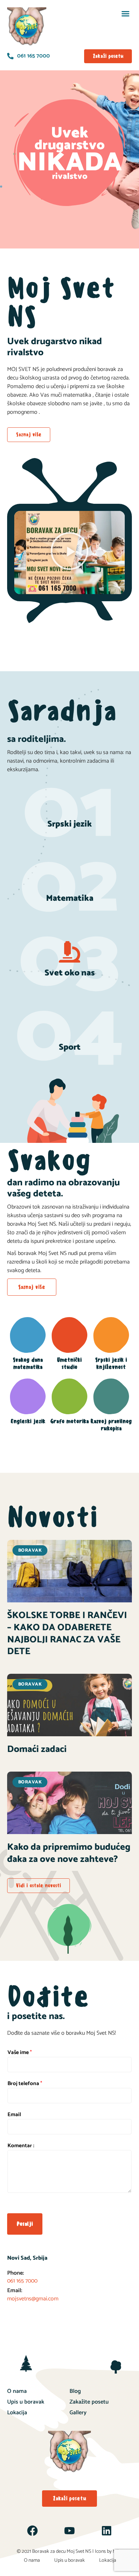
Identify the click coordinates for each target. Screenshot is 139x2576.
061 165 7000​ (22, 2281)
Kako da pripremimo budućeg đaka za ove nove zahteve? (69, 1853)
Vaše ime (20, 2053)
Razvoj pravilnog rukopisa (111, 1425)
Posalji (25, 2224)
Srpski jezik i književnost (111, 1363)
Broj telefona (25, 2084)
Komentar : (21, 2146)
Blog (75, 2391)
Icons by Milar (109, 2552)
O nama (17, 2391)
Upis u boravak (26, 2402)
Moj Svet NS (79, 2552)
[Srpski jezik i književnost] (111, 1335)
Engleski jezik (28, 1421)
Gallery (78, 2413)
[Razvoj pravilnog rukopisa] (111, 1396)
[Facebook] (32, 2531)
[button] (125, 14)
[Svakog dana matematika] (28, 1335)
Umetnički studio (69, 1363)
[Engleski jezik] (28, 1396)
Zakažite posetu (89, 2402)
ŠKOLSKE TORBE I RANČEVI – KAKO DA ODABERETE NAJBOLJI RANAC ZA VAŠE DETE (67, 1633)
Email (14, 2115)
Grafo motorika (69, 1421)
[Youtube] (69, 2531)
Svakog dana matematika (28, 1363)
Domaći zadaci (37, 1749)
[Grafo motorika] (69, 1396)
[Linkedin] (107, 2531)
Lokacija (17, 2413)
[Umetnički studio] (69, 1335)
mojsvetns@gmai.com (33, 2299)
